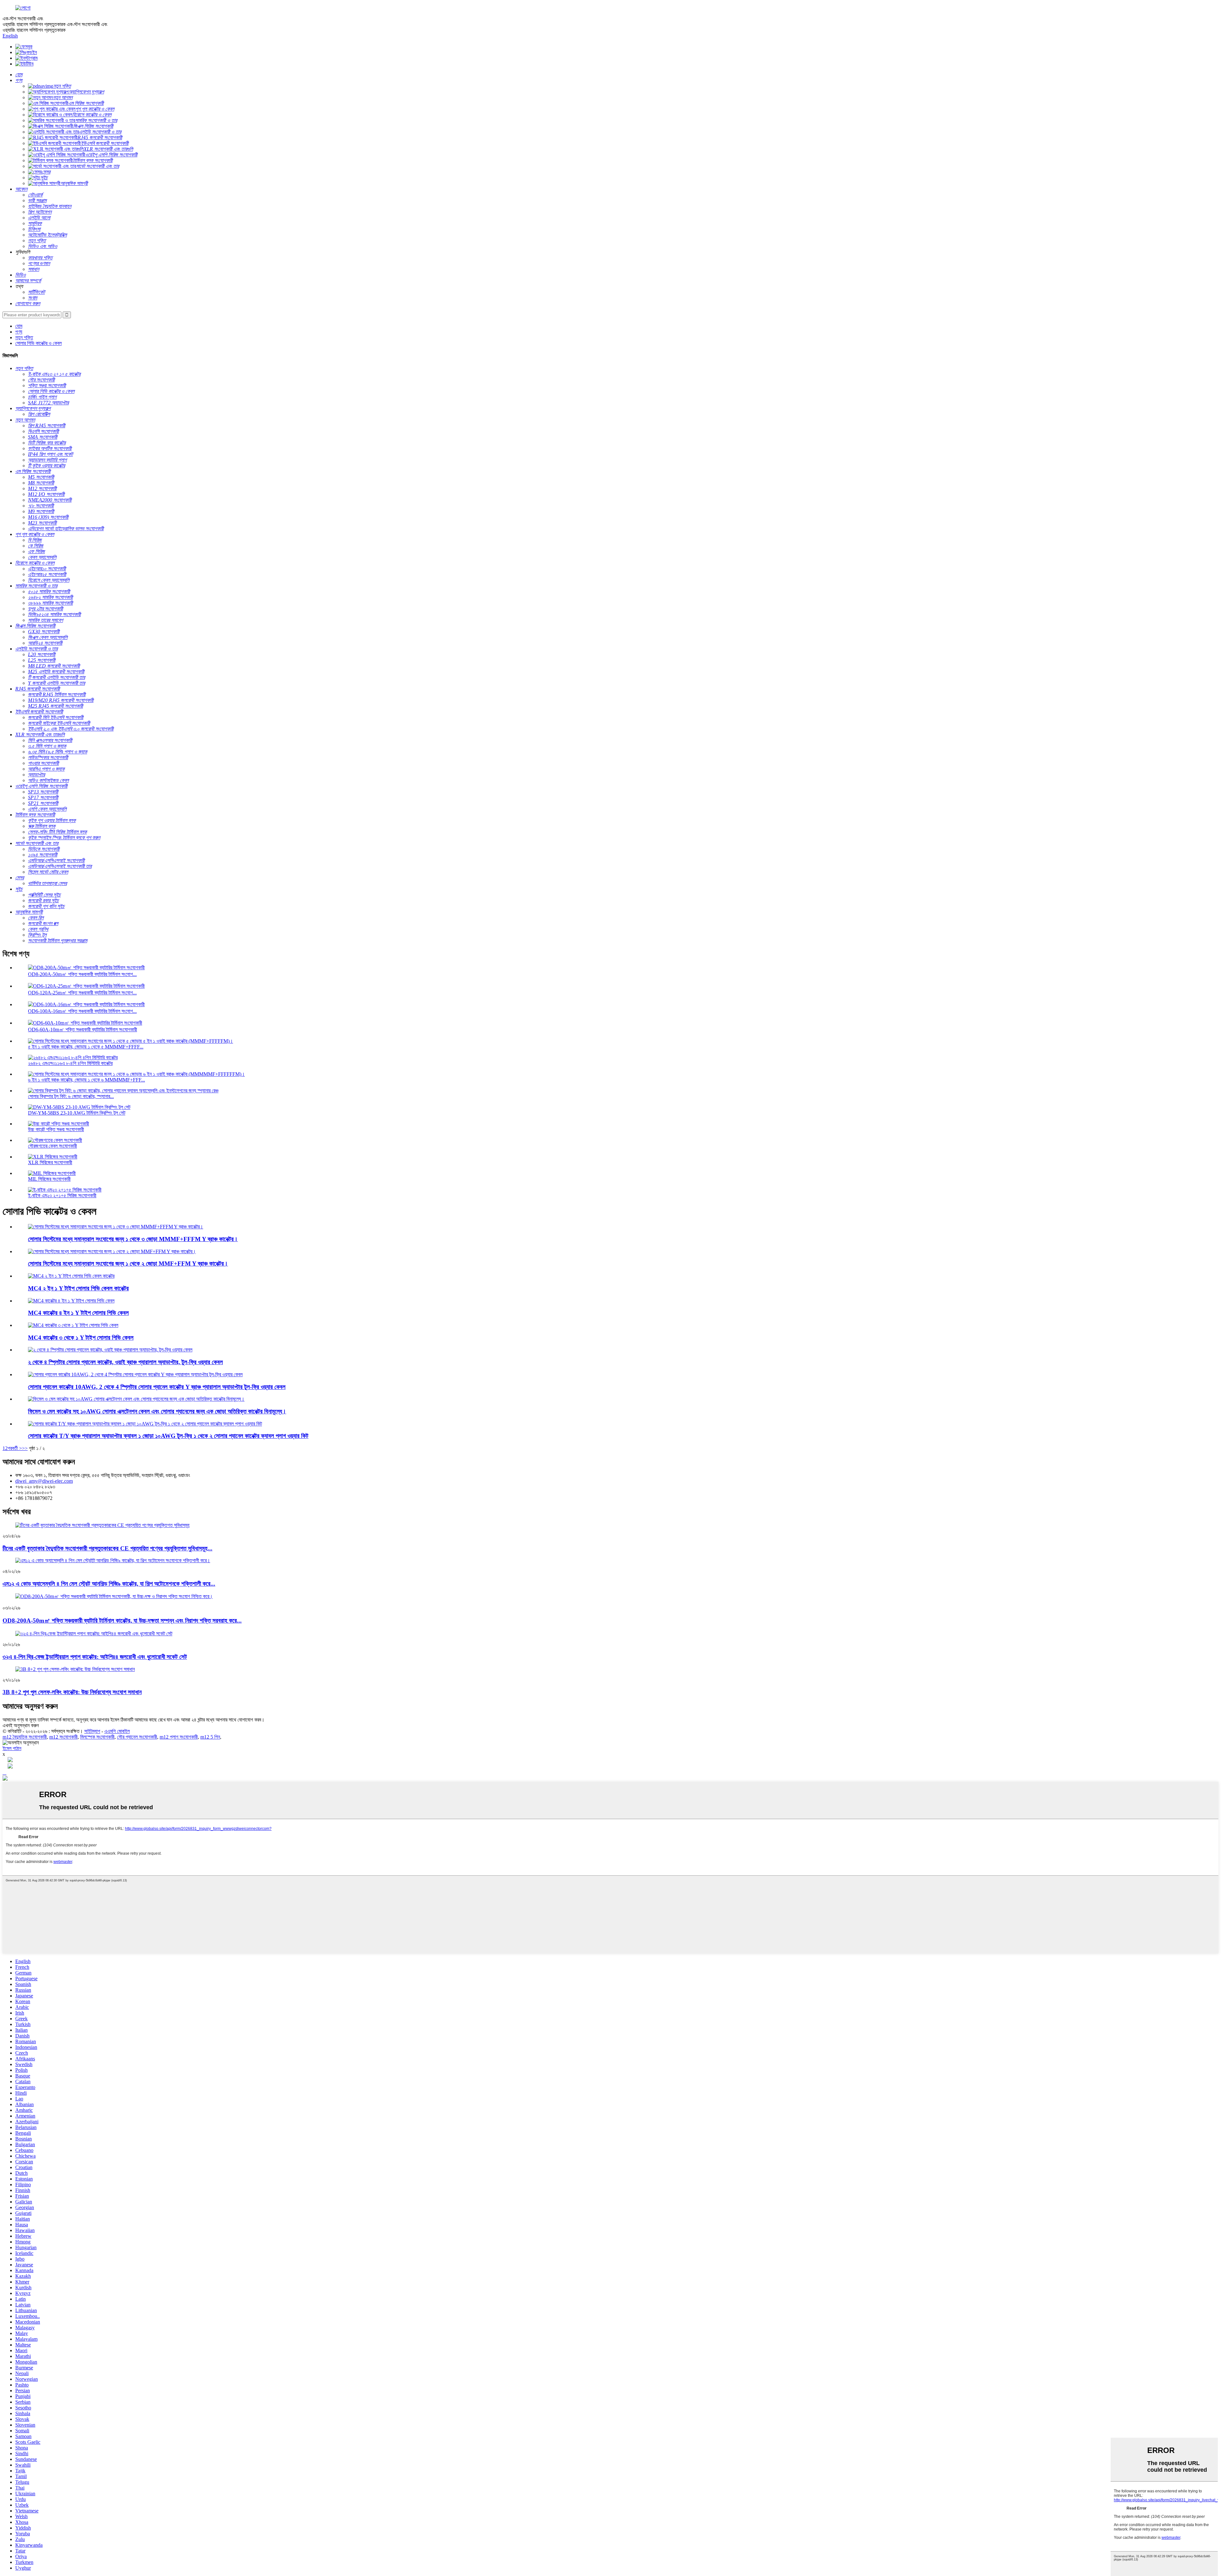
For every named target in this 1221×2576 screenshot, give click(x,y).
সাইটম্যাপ (92, 1731)
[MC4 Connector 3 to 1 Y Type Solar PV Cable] (73, 1325)
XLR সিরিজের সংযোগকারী (50, 1162)
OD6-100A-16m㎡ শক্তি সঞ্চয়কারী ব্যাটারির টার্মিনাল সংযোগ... (82, 1011)
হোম (19, 326)
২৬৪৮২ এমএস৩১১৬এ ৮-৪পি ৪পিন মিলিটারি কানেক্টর (70, 1063)
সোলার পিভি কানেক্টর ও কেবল (38, 343)
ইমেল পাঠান (12, 1748)
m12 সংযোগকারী (63, 1737)
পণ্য (19, 332)
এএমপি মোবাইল (117, 1731)
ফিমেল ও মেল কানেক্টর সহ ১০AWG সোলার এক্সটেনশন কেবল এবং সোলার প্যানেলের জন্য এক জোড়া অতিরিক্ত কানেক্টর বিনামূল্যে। (157, 1411)
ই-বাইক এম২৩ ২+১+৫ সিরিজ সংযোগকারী (62, 1195)
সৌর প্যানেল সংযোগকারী (137, 1737)
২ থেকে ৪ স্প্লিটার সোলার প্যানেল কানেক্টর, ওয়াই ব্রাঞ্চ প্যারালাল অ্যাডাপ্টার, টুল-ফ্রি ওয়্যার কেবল (125, 1362)
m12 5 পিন (210, 1737)
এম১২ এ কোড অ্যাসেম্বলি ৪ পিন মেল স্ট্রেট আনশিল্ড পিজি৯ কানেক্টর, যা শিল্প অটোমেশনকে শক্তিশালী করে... (109, 1584)
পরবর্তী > (15, 1448)
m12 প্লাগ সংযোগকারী (179, 1737)
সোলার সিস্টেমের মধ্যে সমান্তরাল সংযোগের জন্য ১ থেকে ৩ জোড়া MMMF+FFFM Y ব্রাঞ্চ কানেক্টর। (133, 1239)
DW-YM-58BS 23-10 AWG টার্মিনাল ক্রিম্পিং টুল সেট (77, 1113)
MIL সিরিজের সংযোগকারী (49, 1179)
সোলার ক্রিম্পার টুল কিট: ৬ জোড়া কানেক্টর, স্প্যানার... (71, 1096)
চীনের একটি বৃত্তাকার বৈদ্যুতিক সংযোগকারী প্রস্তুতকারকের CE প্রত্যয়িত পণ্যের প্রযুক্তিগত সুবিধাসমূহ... (107, 1548)
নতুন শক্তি (24, 337)
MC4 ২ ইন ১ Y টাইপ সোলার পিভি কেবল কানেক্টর (78, 1288)
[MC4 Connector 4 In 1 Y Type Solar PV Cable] (71, 1301)
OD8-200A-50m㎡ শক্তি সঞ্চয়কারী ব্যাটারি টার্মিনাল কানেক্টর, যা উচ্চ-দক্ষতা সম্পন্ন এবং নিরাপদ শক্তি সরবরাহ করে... (122, 1621)
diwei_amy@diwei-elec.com (44, 1481)
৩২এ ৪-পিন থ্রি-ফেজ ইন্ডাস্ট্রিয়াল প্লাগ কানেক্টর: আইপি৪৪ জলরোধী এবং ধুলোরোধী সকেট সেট (95, 1657)
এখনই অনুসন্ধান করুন (21, 1725)
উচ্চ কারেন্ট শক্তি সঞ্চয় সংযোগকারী (56, 1129)
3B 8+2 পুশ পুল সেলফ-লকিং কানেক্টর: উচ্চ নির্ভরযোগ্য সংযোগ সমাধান (72, 1692)
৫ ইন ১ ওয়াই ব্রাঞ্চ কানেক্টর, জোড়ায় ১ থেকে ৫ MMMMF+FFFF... (86, 1047)
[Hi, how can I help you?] (5, 1779)
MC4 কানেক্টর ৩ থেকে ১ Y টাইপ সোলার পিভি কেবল (81, 1338)
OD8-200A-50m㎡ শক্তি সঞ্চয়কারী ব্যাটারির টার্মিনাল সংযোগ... (82, 974)
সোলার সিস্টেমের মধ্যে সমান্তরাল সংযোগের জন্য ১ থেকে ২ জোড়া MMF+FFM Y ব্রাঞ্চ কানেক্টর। (128, 1264)
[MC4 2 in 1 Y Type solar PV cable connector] (71, 1276)
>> (25, 1448)
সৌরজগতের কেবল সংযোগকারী (52, 1146)
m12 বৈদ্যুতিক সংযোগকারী (25, 1737)
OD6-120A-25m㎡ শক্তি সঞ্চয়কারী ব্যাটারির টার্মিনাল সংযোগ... (82, 993)
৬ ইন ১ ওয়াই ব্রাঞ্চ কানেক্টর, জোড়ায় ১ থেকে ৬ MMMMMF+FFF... (86, 1080)
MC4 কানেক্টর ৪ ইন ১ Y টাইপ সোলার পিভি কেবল (78, 1313)
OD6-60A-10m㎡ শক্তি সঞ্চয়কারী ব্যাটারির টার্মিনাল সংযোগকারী (83, 1030)
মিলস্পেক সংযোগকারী (97, 1737)
